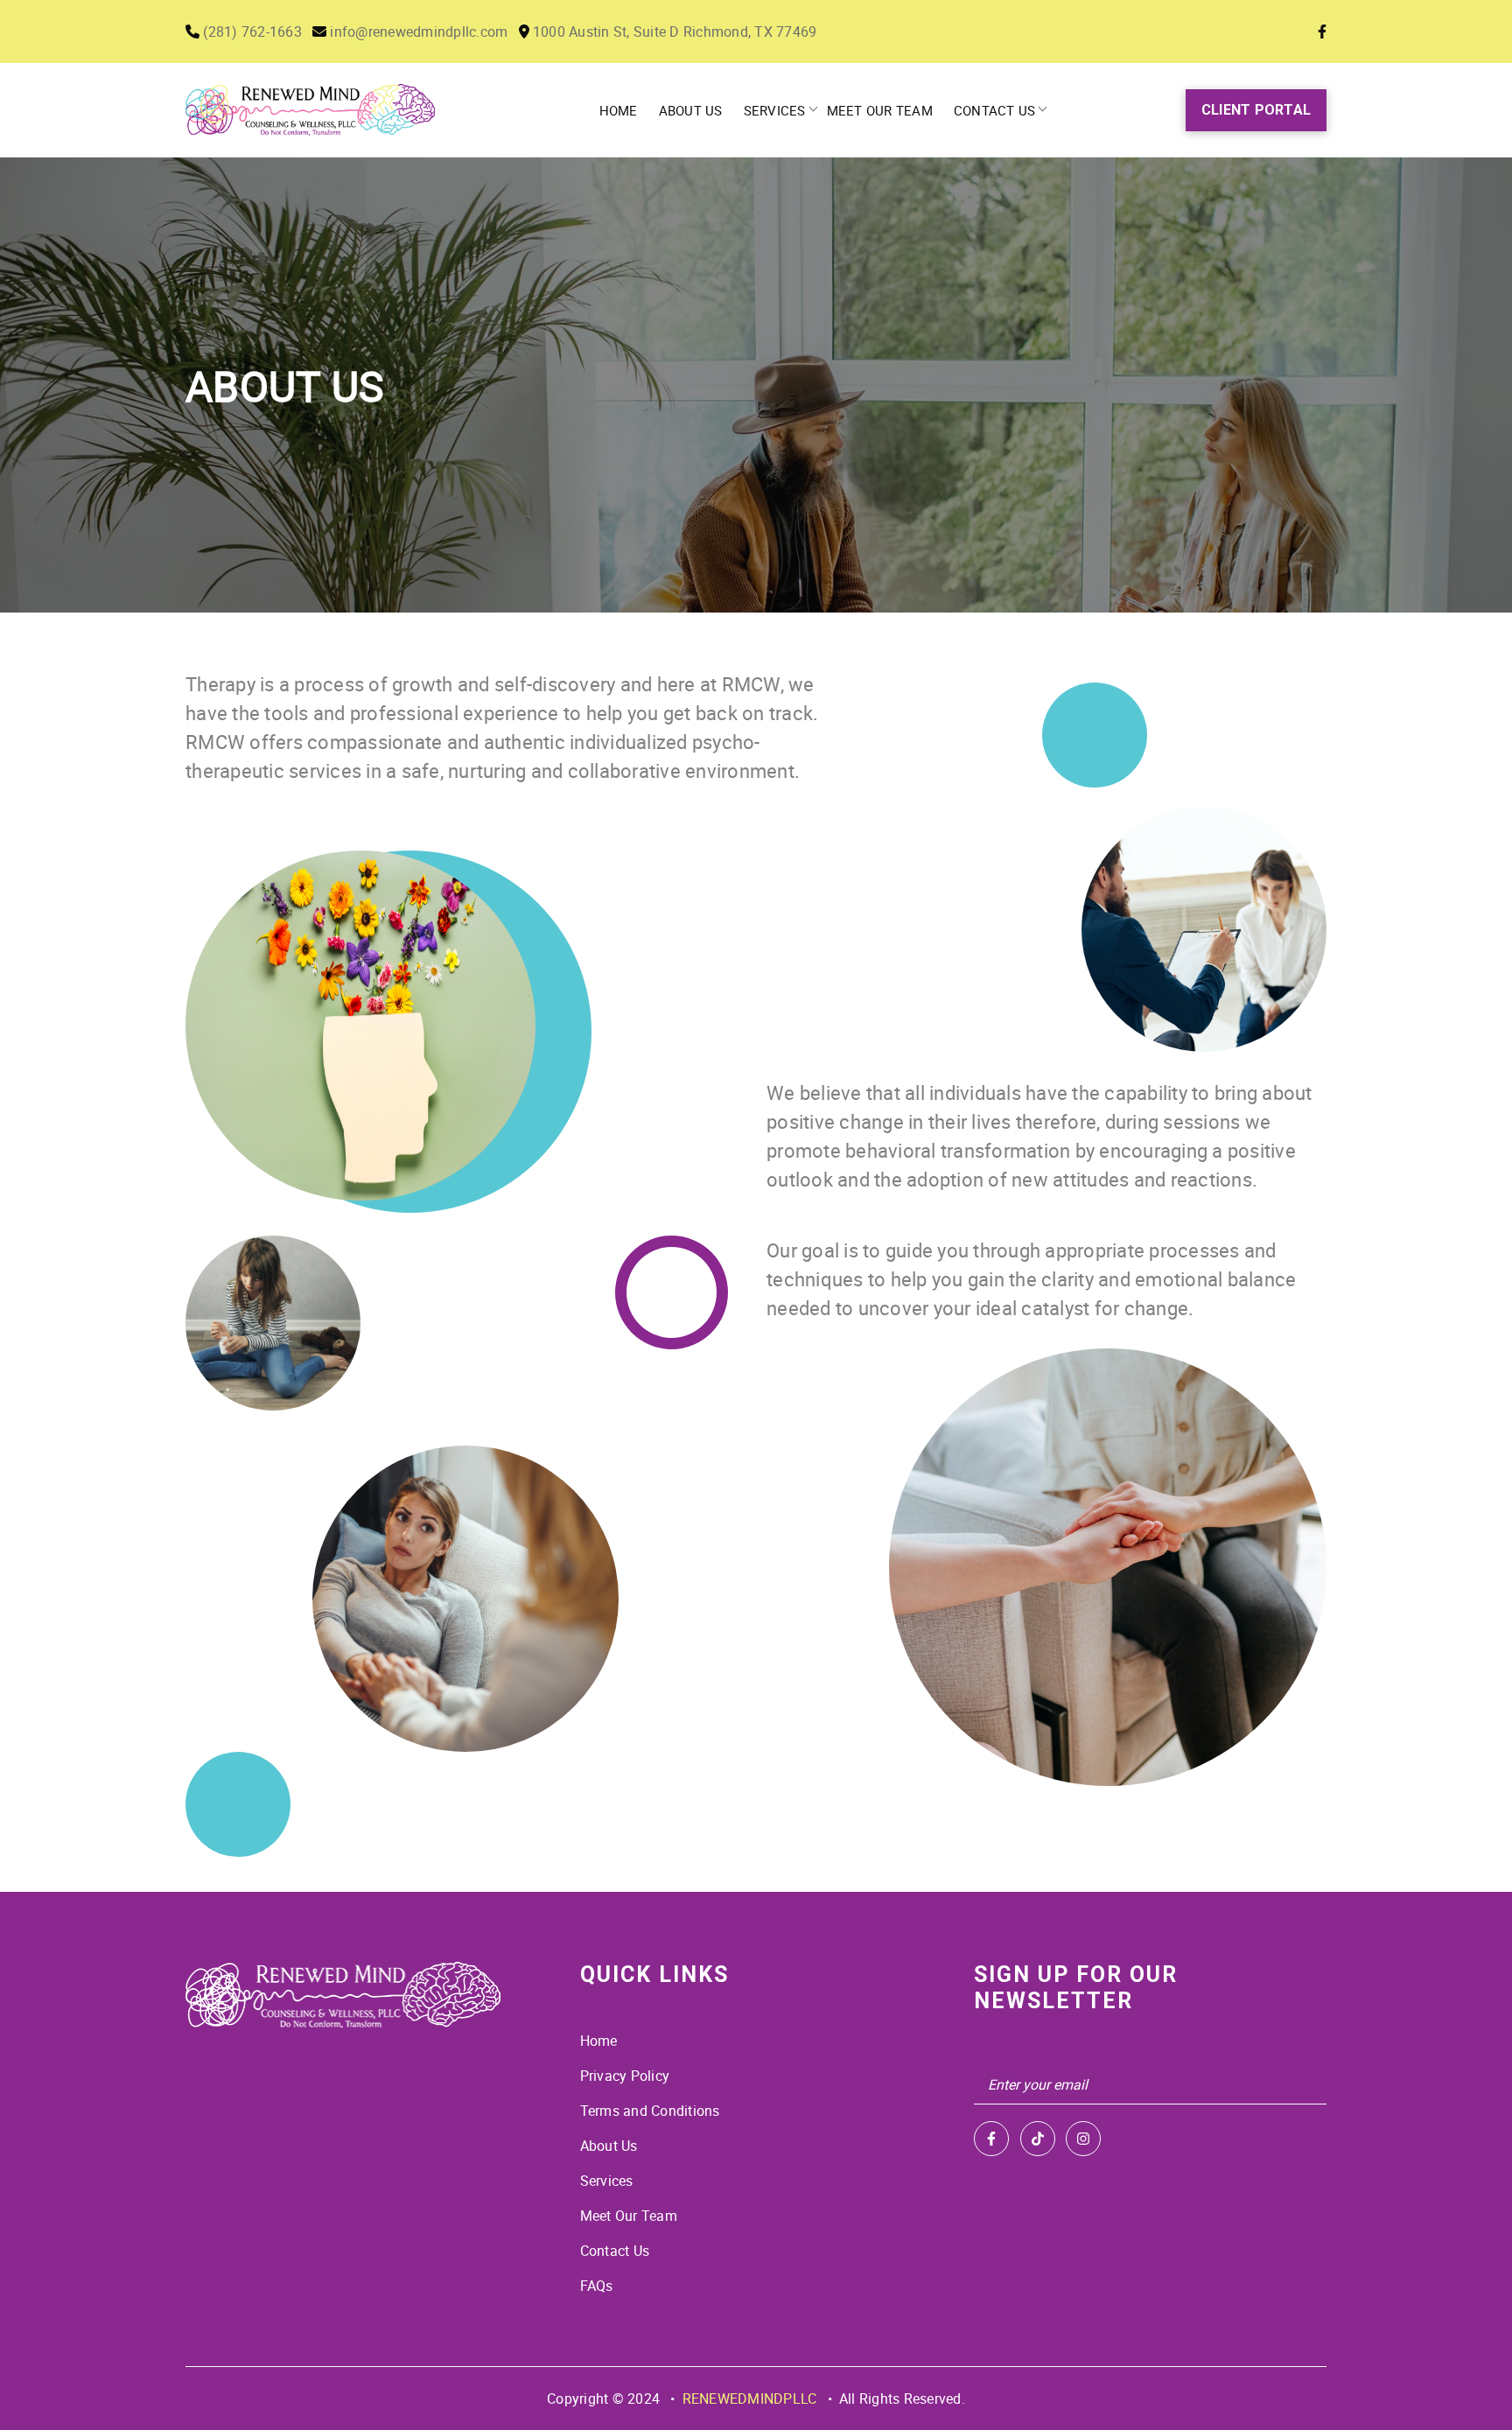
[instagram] (1083, 2139)
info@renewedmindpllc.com (417, 32)
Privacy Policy (625, 2076)
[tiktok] (1038, 2139)
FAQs (597, 2286)
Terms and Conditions (650, 2111)
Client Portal (1256, 110)
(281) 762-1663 (251, 32)
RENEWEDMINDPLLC (750, 2398)
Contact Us (995, 110)
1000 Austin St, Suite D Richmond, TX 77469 (673, 32)
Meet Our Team (880, 110)
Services (775, 110)
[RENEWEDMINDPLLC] (343, 1995)
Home (619, 110)
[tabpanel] (756, 385)
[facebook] (991, 2139)
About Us (691, 110)
